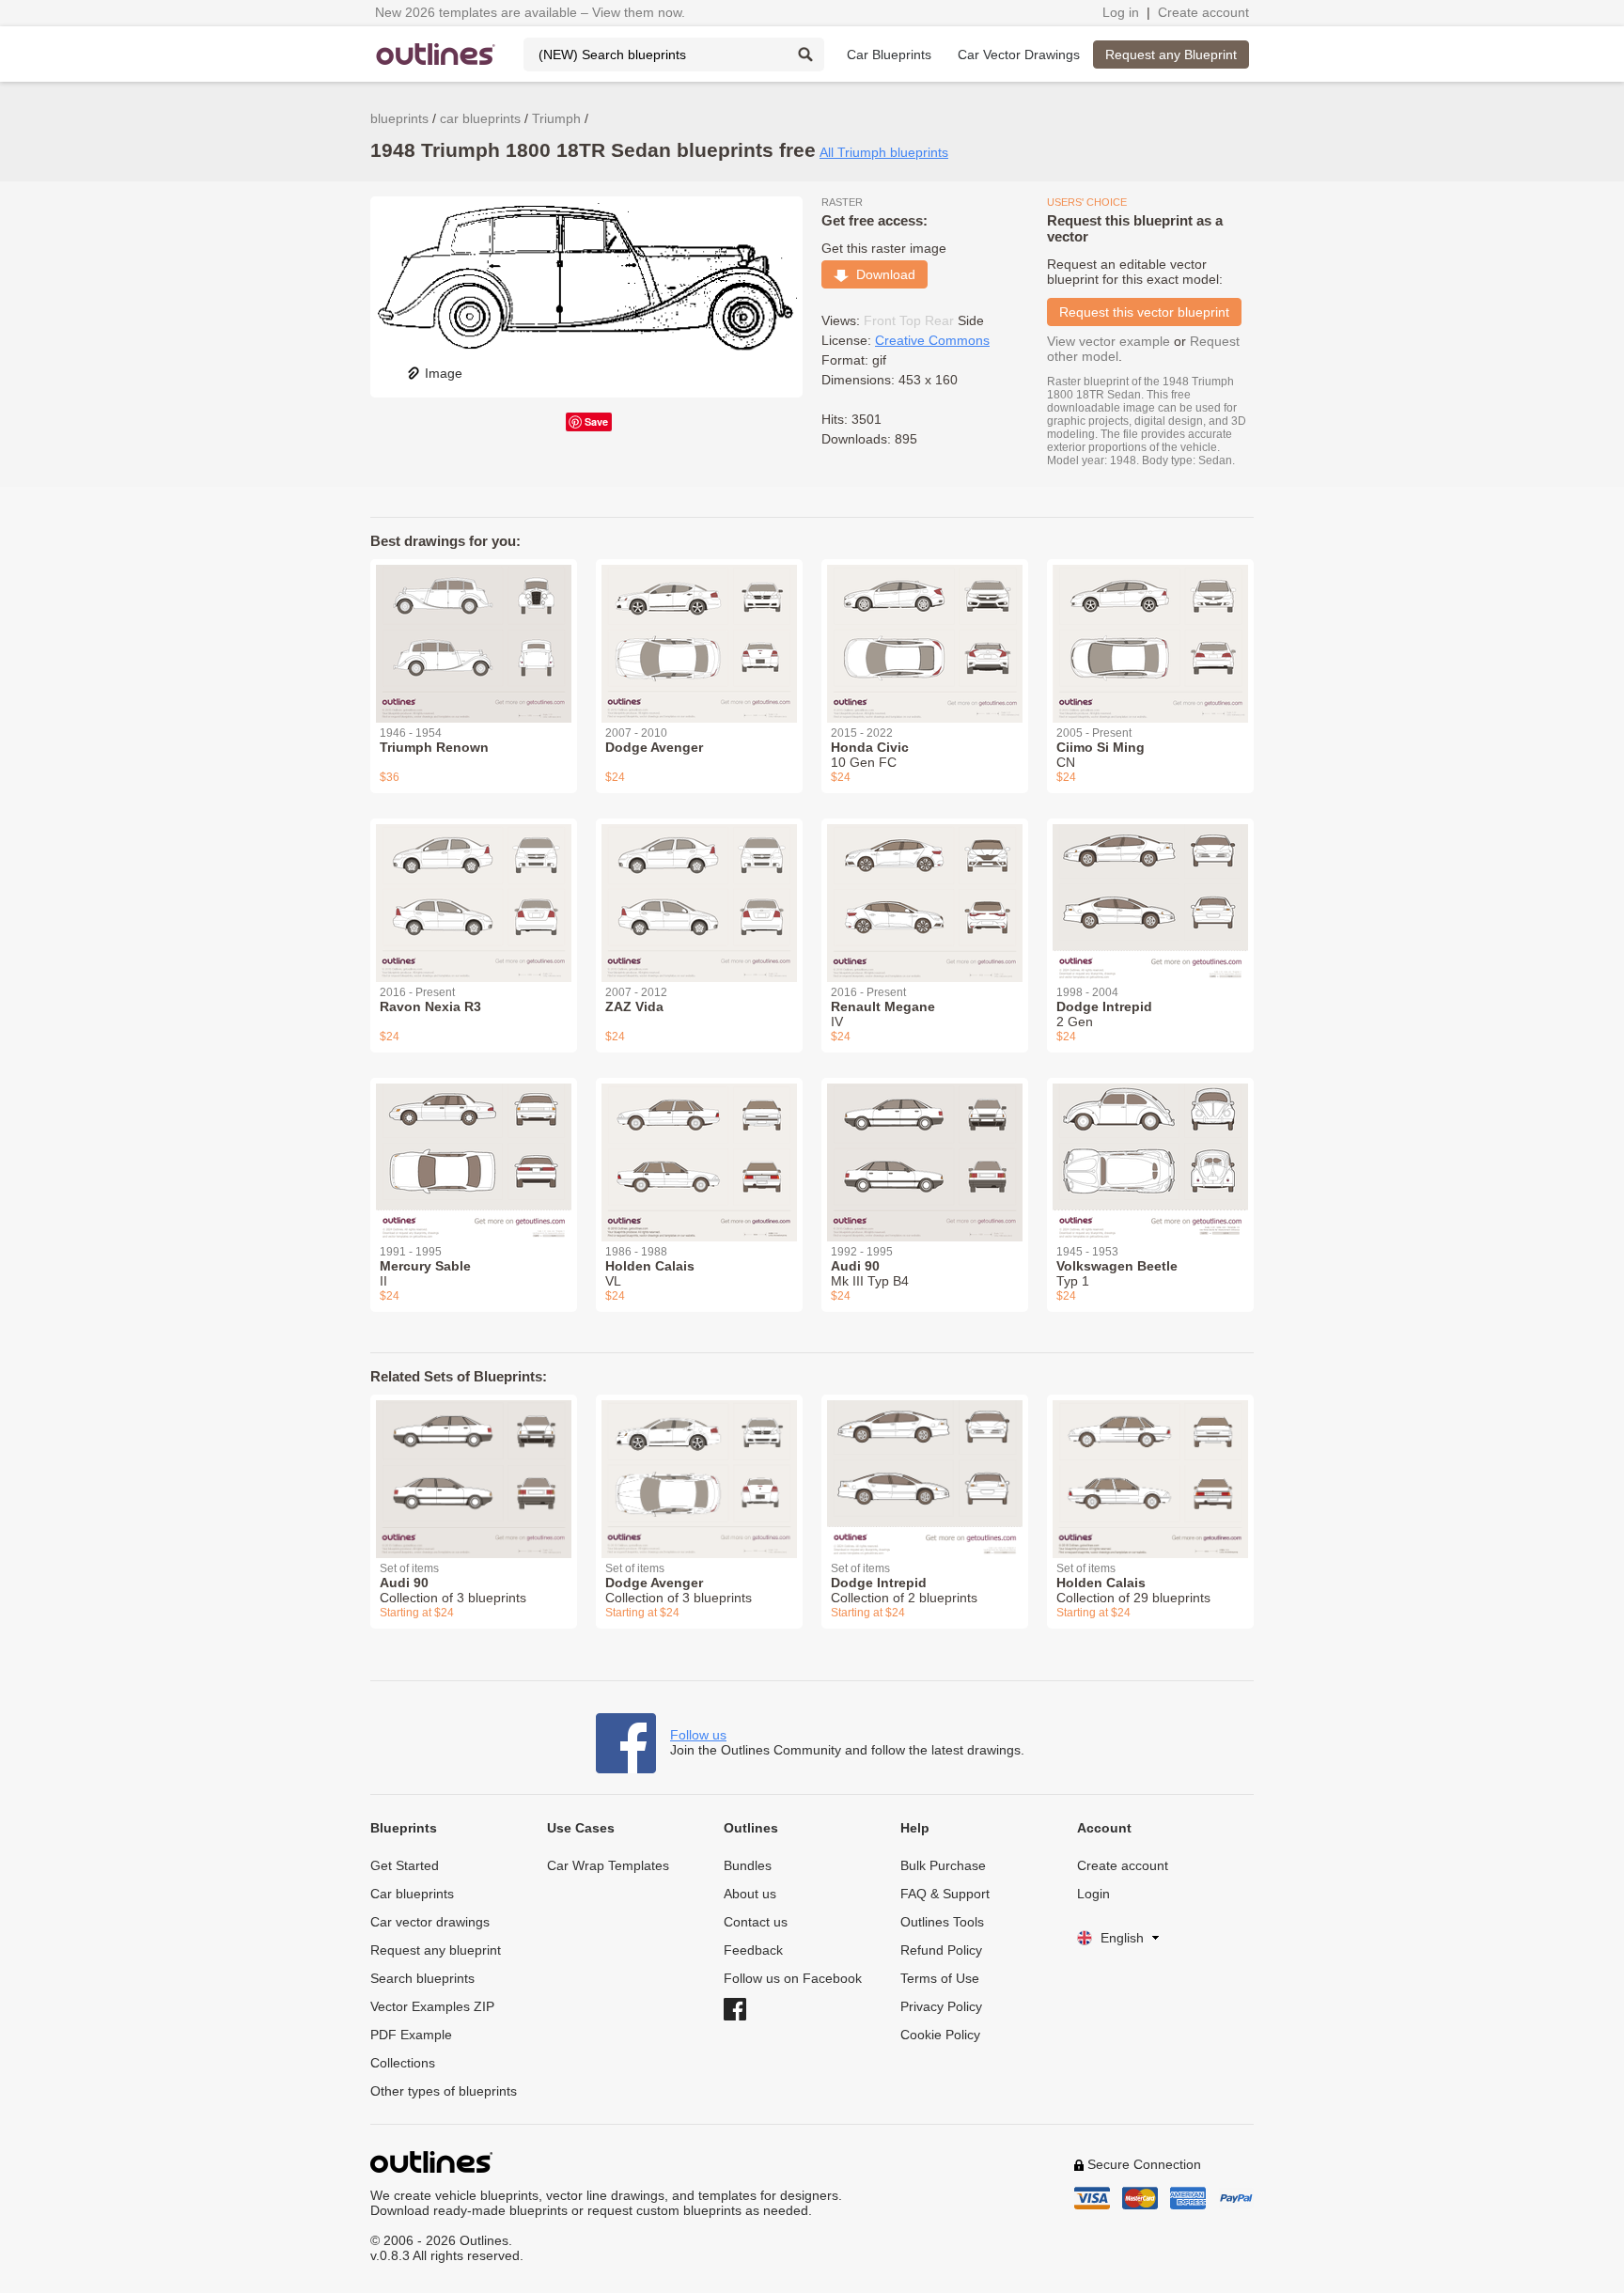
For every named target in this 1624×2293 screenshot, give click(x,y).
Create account (1203, 12)
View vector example (1109, 341)
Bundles (748, 1865)
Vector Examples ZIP (432, 2006)
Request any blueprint (436, 1950)
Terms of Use (940, 1978)
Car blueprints (412, 1894)
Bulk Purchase (943, 1865)
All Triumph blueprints (884, 152)
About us (750, 1894)
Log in (1121, 12)
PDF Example (411, 2035)
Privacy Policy (941, 2006)
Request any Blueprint (1171, 55)
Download (882, 274)
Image (444, 373)
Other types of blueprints (444, 2091)
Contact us (756, 1922)
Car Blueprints (889, 55)
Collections (403, 2063)
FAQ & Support (945, 1894)
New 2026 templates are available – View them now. (530, 12)
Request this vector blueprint (1144, 312)
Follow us (698, 1735)
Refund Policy (941, 1950)
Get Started (405, 1865)
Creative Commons (932, 340)
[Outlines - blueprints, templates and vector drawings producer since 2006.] (436, 54)
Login (1093, 1894)
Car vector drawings (430, 1922)
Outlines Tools (942, 1922)
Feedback (753, 1950)
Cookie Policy (940, 2035)
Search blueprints (422, 1978)
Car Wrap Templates (608, 1865)
